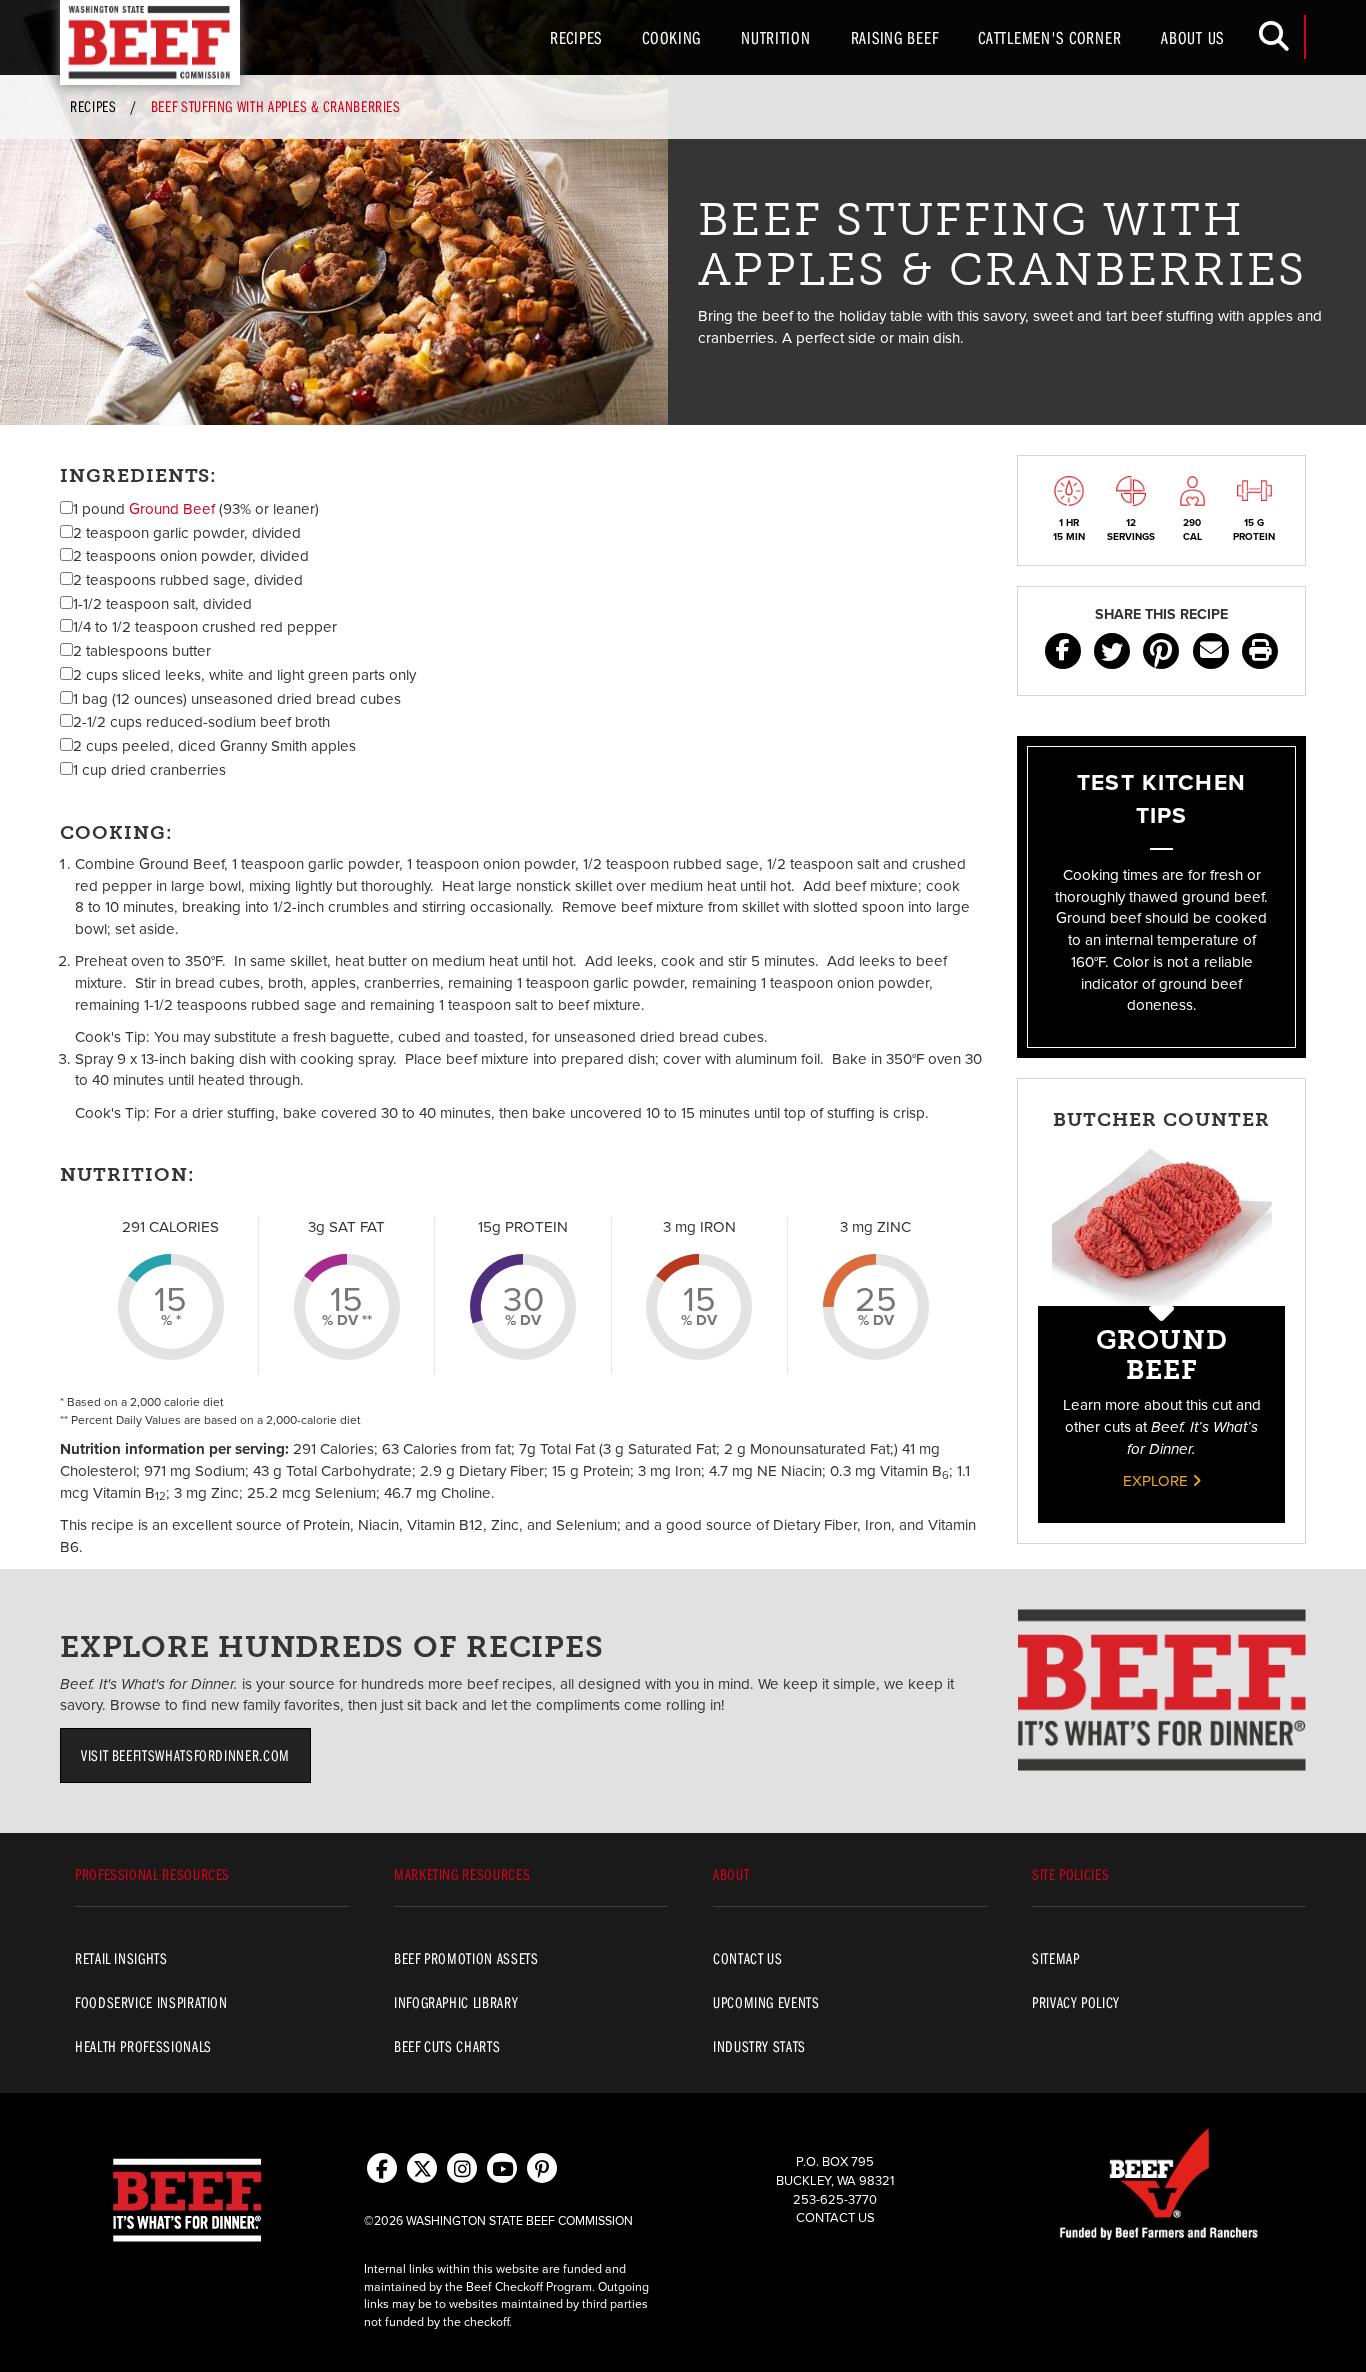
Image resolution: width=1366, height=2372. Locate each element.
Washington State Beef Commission (150, 42)
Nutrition (775, 37)
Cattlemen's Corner (1049, 37)
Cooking (671, 37)
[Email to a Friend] (1211, 651)
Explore (1157, 1481)
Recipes (576, 37)
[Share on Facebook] (1063, 651)
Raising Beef (895, 37)
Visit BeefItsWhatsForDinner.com (185, 1755)
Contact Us (835, 2218)
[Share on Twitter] (1112, 651)
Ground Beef (172, 509)
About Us (1192, 37)
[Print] (1260, 651)
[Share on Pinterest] (1161, 651)
